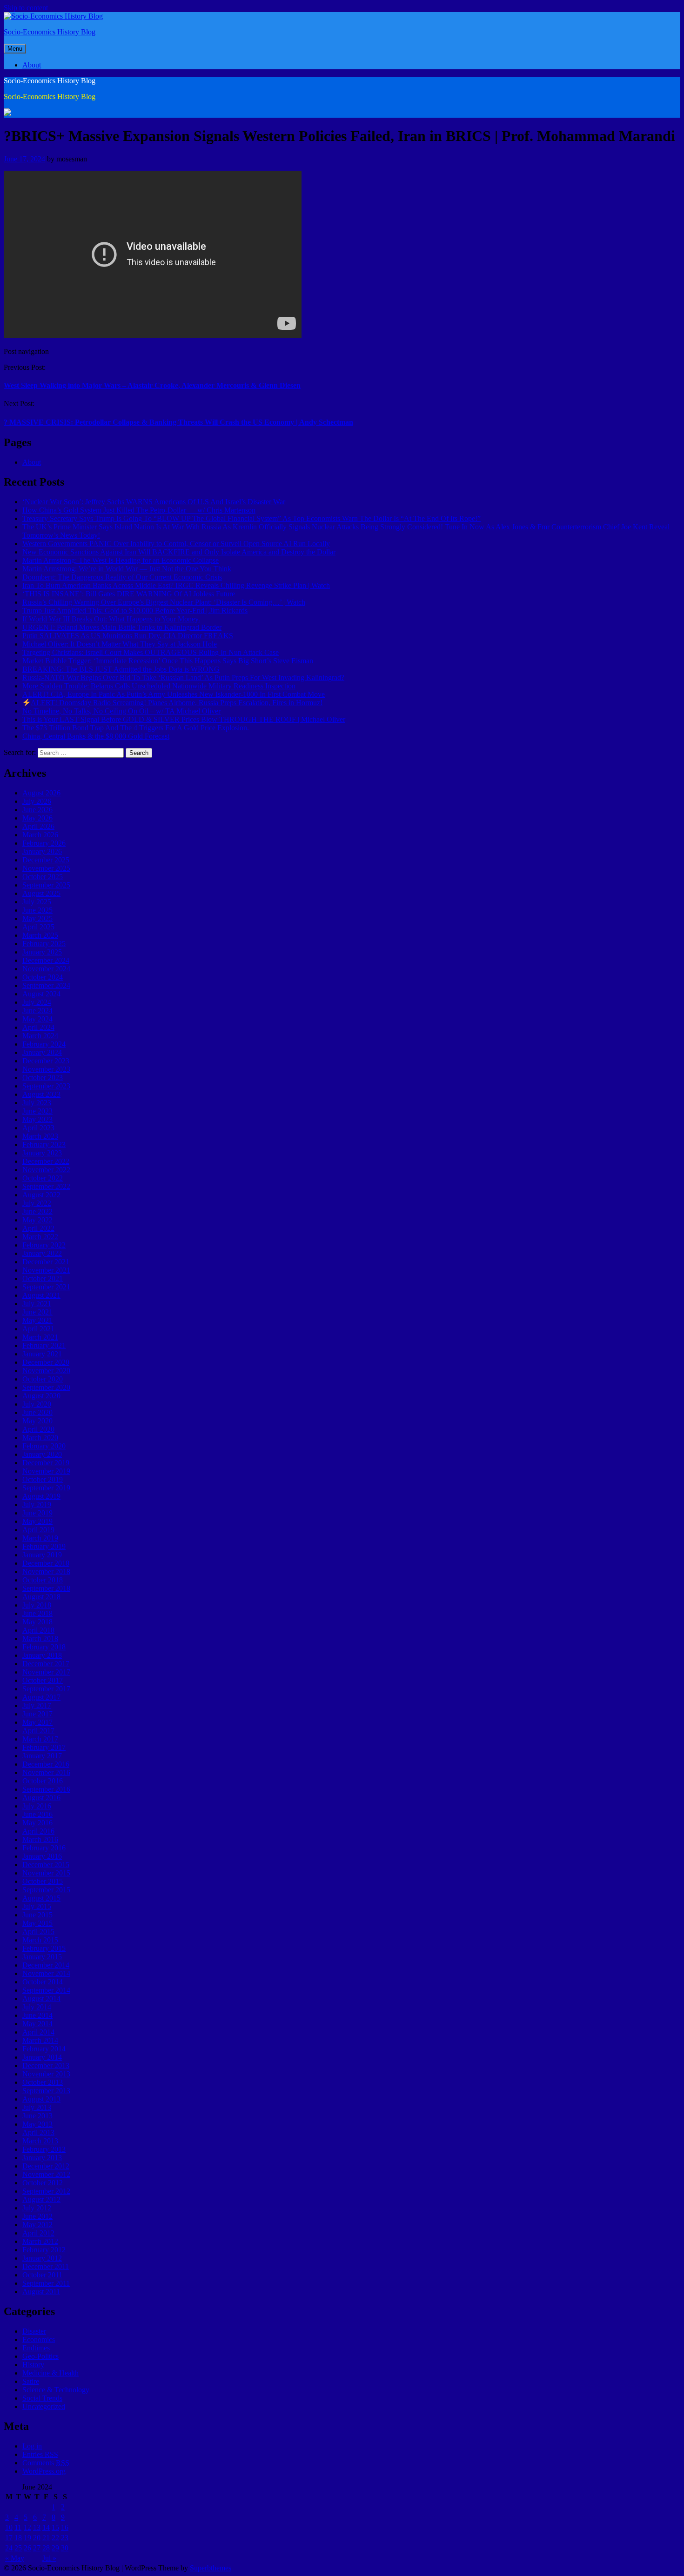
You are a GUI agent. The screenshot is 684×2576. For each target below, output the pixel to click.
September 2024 (46, 985)
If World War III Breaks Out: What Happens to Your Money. (111, 619)
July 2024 (37, 1002)
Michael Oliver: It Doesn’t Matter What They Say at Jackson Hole (120, 644)
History (33, 2365)
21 (46, 2538)
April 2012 (38, 2233)
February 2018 (44, 1647)
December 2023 (46, 1061)
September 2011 (46, 2283)
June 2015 (37, 1915)
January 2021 (42, 1354)
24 (9, 2548)
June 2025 (37, 910)
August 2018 (41, 1597)
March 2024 (40, 1036)
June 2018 (37, 1613)
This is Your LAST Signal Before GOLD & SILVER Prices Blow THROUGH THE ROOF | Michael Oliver (184, 719)
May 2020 (37, 1421)
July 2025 (37, 902)
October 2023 (43, 1078)
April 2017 (38, 1731)
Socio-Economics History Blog (50, 32)
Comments (46, 2463)
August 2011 (41, 2292)
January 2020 (42, 1454)
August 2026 (41, 793)
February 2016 (44, 1848)
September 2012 (46, 2191)
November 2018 (46, 1572)
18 (18, 2538)
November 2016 (46, 1772)
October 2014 (43, 1982)
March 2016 (40, 1839)
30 (65, 2548)
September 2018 (46, 1588)
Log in (32, 2446)
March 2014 (40, 2040)
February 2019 (44, 1546)
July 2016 (37, 1806)
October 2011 (42, 2275)
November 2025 (46, 868)
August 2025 (41, 893)
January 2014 (42, 2057)
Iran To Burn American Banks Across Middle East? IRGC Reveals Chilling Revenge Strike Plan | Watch (176, 585)
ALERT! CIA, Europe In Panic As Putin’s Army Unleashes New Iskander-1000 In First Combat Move (174, 694)
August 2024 (41, 994)
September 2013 (46, 2091)
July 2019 (37, 1505)
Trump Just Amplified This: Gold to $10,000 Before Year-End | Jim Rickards (135, 611)
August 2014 (41, 1999)
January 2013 (42, 2158)
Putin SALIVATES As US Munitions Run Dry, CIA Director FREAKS (128, 636)
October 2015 (43, 1881)
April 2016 (38, 1831)
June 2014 (37, 2015)
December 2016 (46, 1764)
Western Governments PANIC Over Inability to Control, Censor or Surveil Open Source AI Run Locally (176, 544)
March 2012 (40, 2241)
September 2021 (46, 1287)
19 (27, 2538)
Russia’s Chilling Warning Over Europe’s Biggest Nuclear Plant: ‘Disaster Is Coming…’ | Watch (164, 602)
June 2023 (37, 1111)
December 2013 (46, 2065)
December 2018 (46, 1563)
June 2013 (37, 2116)
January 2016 (42, 1856)
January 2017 (42, 1756)
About (32, 65)
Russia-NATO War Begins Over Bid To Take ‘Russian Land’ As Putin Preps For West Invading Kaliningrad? (183, 677)
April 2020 (38, 1429)
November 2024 (46, 969)
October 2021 (43, 1278)
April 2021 (38, 1329)
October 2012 (43, 2183)
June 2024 (37, 1011)
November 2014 (46, 1973)
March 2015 (40, 1940)
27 (37, 2548)
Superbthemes (211, 2568)
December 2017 (46, 1664)
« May (15, 2558)
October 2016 (43, 1781)
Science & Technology (56, 2390)
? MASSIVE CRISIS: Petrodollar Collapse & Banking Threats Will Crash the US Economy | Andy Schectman (178, 422)
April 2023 (38, 1128)
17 (9, 2538)
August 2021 (41, 1295)
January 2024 (42, 1052)
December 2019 (46, 1463)
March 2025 (40, 935)
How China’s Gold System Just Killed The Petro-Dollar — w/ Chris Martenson (139, 510)
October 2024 (43, 977)
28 (46, 2548)
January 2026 (42, 851)
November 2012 (46, 2174)
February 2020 (44, 1446)
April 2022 (38, 1228)
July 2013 (37, 2107)
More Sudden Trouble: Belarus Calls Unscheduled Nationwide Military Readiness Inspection (159, 686)
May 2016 (37, 1823)
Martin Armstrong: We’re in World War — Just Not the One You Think (127, 569)
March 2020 (40, 1438)
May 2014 (37, 2024)
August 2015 (41, 1898)
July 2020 (37, 1404)
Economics (39, 2339)
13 (37, 2527)
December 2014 (46, 1965)
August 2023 (41, 1094)
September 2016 (46, 1789)
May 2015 (37, 1923)
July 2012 (37, 2208)
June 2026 (37, 810)
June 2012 (37, 2216)
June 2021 (37, 1312)
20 (37, 2538)
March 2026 (40, 835)
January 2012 (42, 2258)
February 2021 (44, 1345)
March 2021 (40, 1337)
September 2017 (46, 1689)
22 (55, 2538)
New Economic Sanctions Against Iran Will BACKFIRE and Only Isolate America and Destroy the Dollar (179, 552)
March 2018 (40, 1638)
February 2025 (44, 944)
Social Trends (42, 2398)
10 (9, 2527)
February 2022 (44, 1245)
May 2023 (37, 1119)
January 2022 (42, 1253)
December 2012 (46, 2166)
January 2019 (42, 1555)
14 (46, 2527)
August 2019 (41, 1496)
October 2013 (43, 2082)
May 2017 (37, 1722)
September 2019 (46, 1488)
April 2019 (38, 1530)
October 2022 (43, 1178)
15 (55, 2527)
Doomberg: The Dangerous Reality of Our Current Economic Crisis (122, 577)
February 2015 (44, 1948)
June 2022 (37, 1211)
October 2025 (43, 877)
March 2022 (40, 1237)
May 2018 (37, 1622)
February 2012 (44, 2250)
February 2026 (44, 843)
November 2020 (46, 1371)
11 (18, 2527)
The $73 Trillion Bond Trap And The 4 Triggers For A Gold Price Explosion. (136, 728)
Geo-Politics (40, 2356)
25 (18, 2548)
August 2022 (41, 1195)
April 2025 (38, 927)
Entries (40, 2454)
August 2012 (41, 2199)
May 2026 (37, 818)
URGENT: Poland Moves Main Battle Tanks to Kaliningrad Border (122, 627)
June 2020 (37, 1412)
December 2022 (46, 1161)
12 (27, 2527)
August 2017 (41, 1697)
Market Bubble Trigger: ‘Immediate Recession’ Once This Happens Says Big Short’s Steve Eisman (168, 661)
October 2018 (43, 1580)
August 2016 (41, 1798)
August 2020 (41, 1396)
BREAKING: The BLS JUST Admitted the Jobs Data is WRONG (121, 669)
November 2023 (46, 1069)
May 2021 (37, 1320)
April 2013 (38, 2132)
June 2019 (37, 1513)
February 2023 (44, 1145)
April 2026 (38, 826)
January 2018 (42, 1655)
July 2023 (37, 1103)
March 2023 (40, 1136)
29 (55, 2548)
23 (65, 2538)
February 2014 (44, 2049)
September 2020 (46, 1387)
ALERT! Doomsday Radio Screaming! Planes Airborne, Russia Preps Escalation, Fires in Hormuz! (177, 703)
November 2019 (46, 1471)
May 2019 (37, 1521)
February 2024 (44, 1044)
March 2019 (40, 1538)
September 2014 (46, 1990)
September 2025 (46, 885)
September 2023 (46, 1086)
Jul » (49, 2558)
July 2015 (37, 1906)
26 (27, 2548)
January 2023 (42, 1153)
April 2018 (38, 1630)
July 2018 (37, 1605)
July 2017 (37, 1705)
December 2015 (46, 1865)
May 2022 (37, 1220)
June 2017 (37, 1714)
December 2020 (46, 1362)
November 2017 (46, 1672)
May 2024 (37, 1019)
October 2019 (43, 1479)
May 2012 (37, 2225)
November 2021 (46, 1270)
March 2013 (40, 2141)
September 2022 (46, 1186)
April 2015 (38, 1932)
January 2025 (42, 952)
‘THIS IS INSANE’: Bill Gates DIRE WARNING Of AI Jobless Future (129, 594)
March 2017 (40, 1739)
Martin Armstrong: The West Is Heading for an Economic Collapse (121, 560)
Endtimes (36, 2348)
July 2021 (37, 1304)
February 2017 (44, 1747)
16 (65, 2527)
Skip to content (26, 8)
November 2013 (46, 2074)
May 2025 (37, 918)
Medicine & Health (50, 2373)
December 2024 (46, 960)
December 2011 (46, 2266)
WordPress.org (44, 2471)
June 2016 (37, 1814)
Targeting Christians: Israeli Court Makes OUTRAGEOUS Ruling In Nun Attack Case (151, 652)
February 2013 (44, 2149)
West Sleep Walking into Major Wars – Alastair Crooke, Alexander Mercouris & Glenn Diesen (152, 385)
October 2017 (43, 1680)
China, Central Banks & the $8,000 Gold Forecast (96, 736)
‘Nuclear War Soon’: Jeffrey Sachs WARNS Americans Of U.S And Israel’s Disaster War (154, 502)
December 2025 (46, 860)
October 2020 (43, 1379)
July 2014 (37, 2007)
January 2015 (42, 1957)
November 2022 (46, 1170)
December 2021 (46, 1262)
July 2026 (37, 801)
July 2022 (37, 1203)
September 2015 (46, 1890)
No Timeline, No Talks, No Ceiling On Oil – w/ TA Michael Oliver (121, 711)
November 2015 (46, 1873)
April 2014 (38, 2032)
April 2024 (38, 1027)
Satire (31, 2381)
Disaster (34, 2331)
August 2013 (41, 2099)
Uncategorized (44, 2406)
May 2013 (37, 2124)
